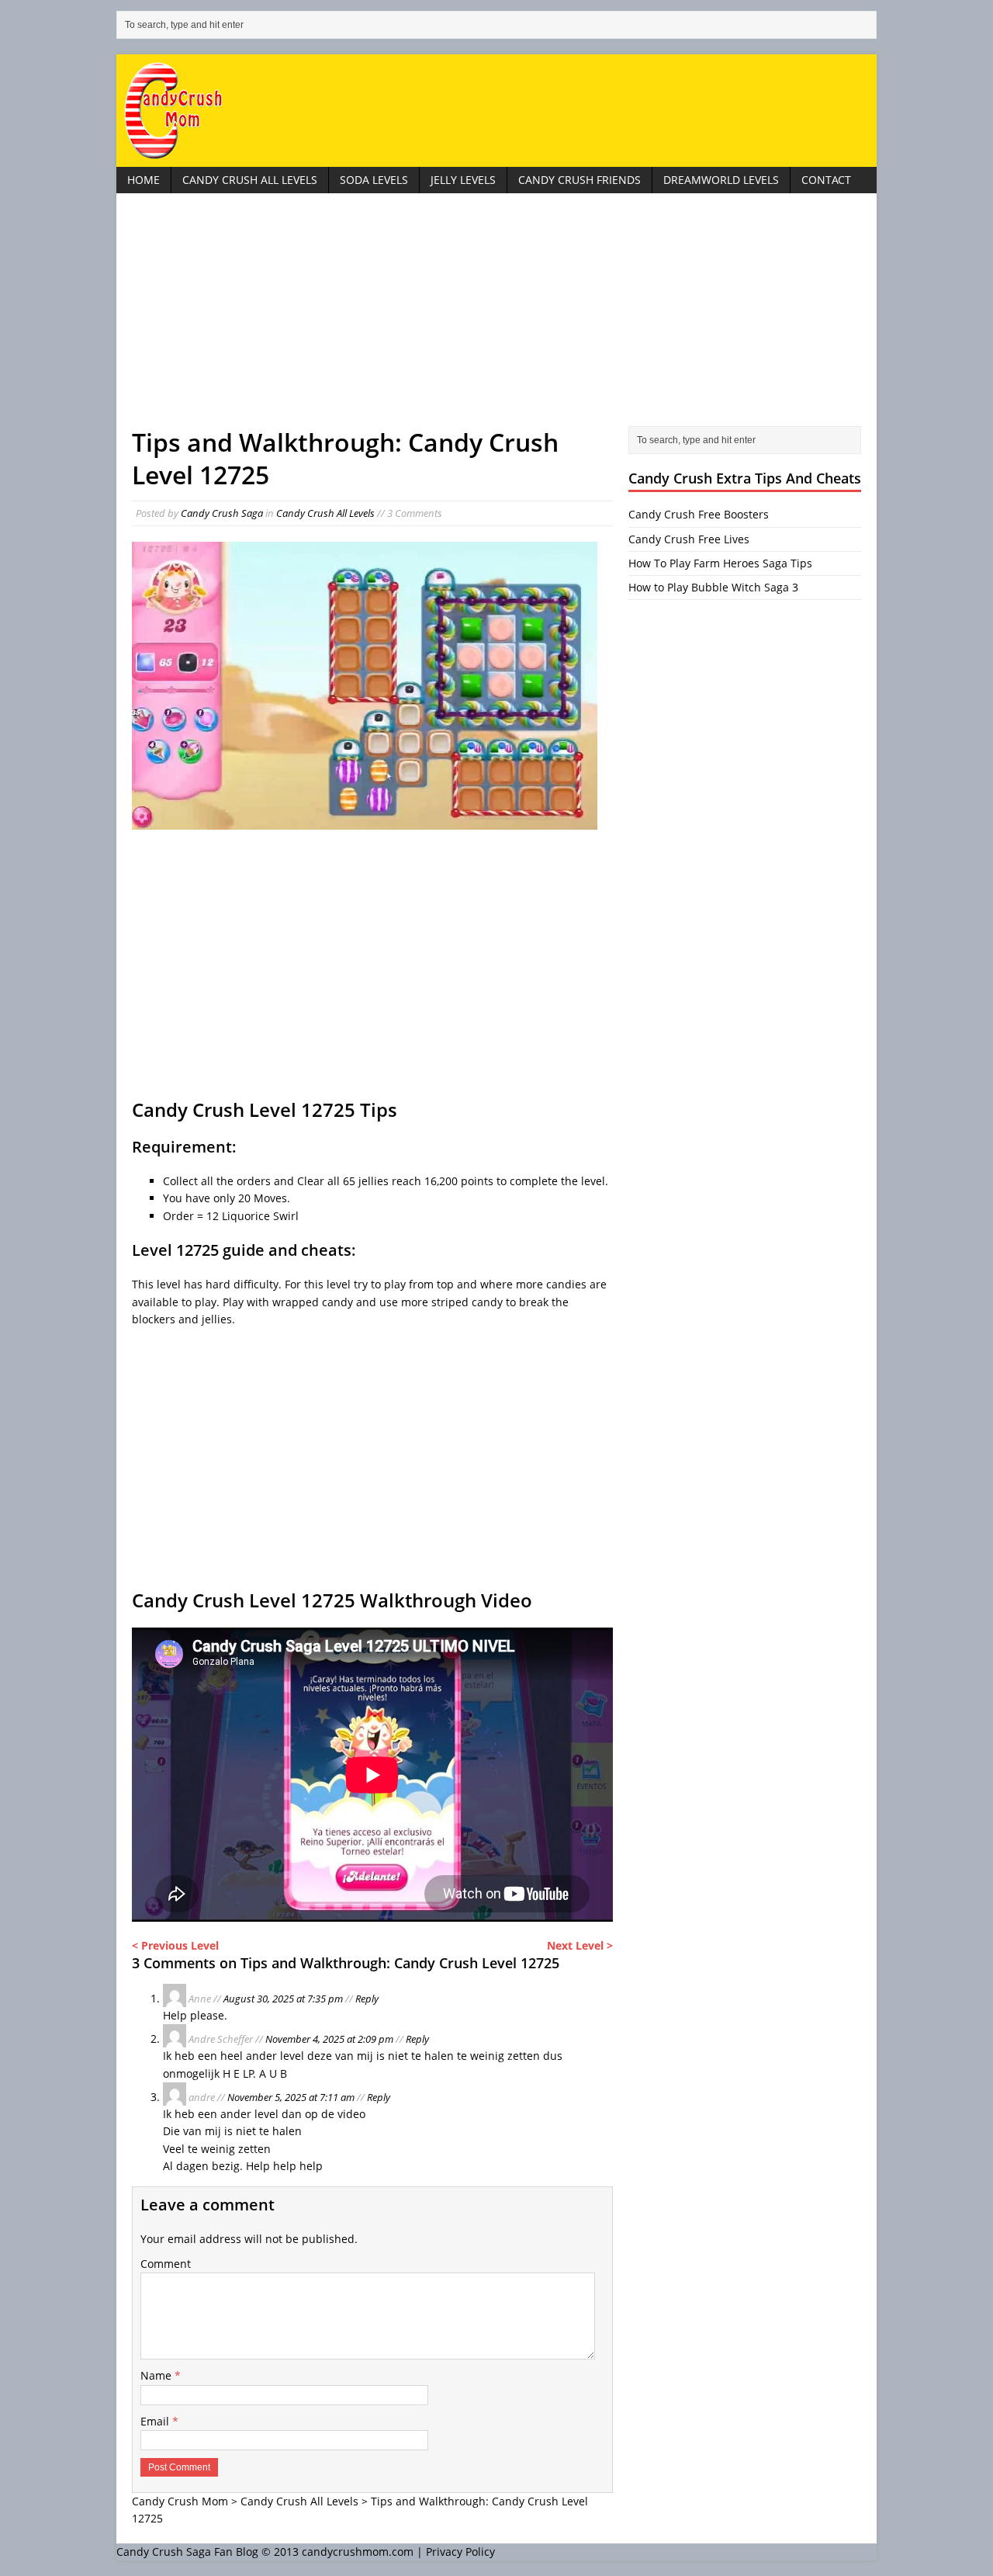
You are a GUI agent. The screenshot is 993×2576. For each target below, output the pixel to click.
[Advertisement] (496, 317)
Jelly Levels (463, 180)
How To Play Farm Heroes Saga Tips (720, 563)
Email (156, 2421)
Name (157, 2375)
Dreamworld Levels (721, 180)
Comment (166, 2264)
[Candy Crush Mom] (496, 111)
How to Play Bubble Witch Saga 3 (713, 587)
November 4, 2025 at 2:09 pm (329, 2039)
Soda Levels (374, 180)
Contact (826, 180)
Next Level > (580, 1945)
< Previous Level (175, 1945)
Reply (367, 1999)
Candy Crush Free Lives (689, 539)
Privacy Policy (460, 2552)
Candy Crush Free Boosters (699, 514)
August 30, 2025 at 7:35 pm (283, 1999)
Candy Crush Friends (580, 180)
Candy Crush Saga (222, 513)
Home (144, 180)
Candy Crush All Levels (250, 180)
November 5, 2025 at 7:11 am (291, 2097)
